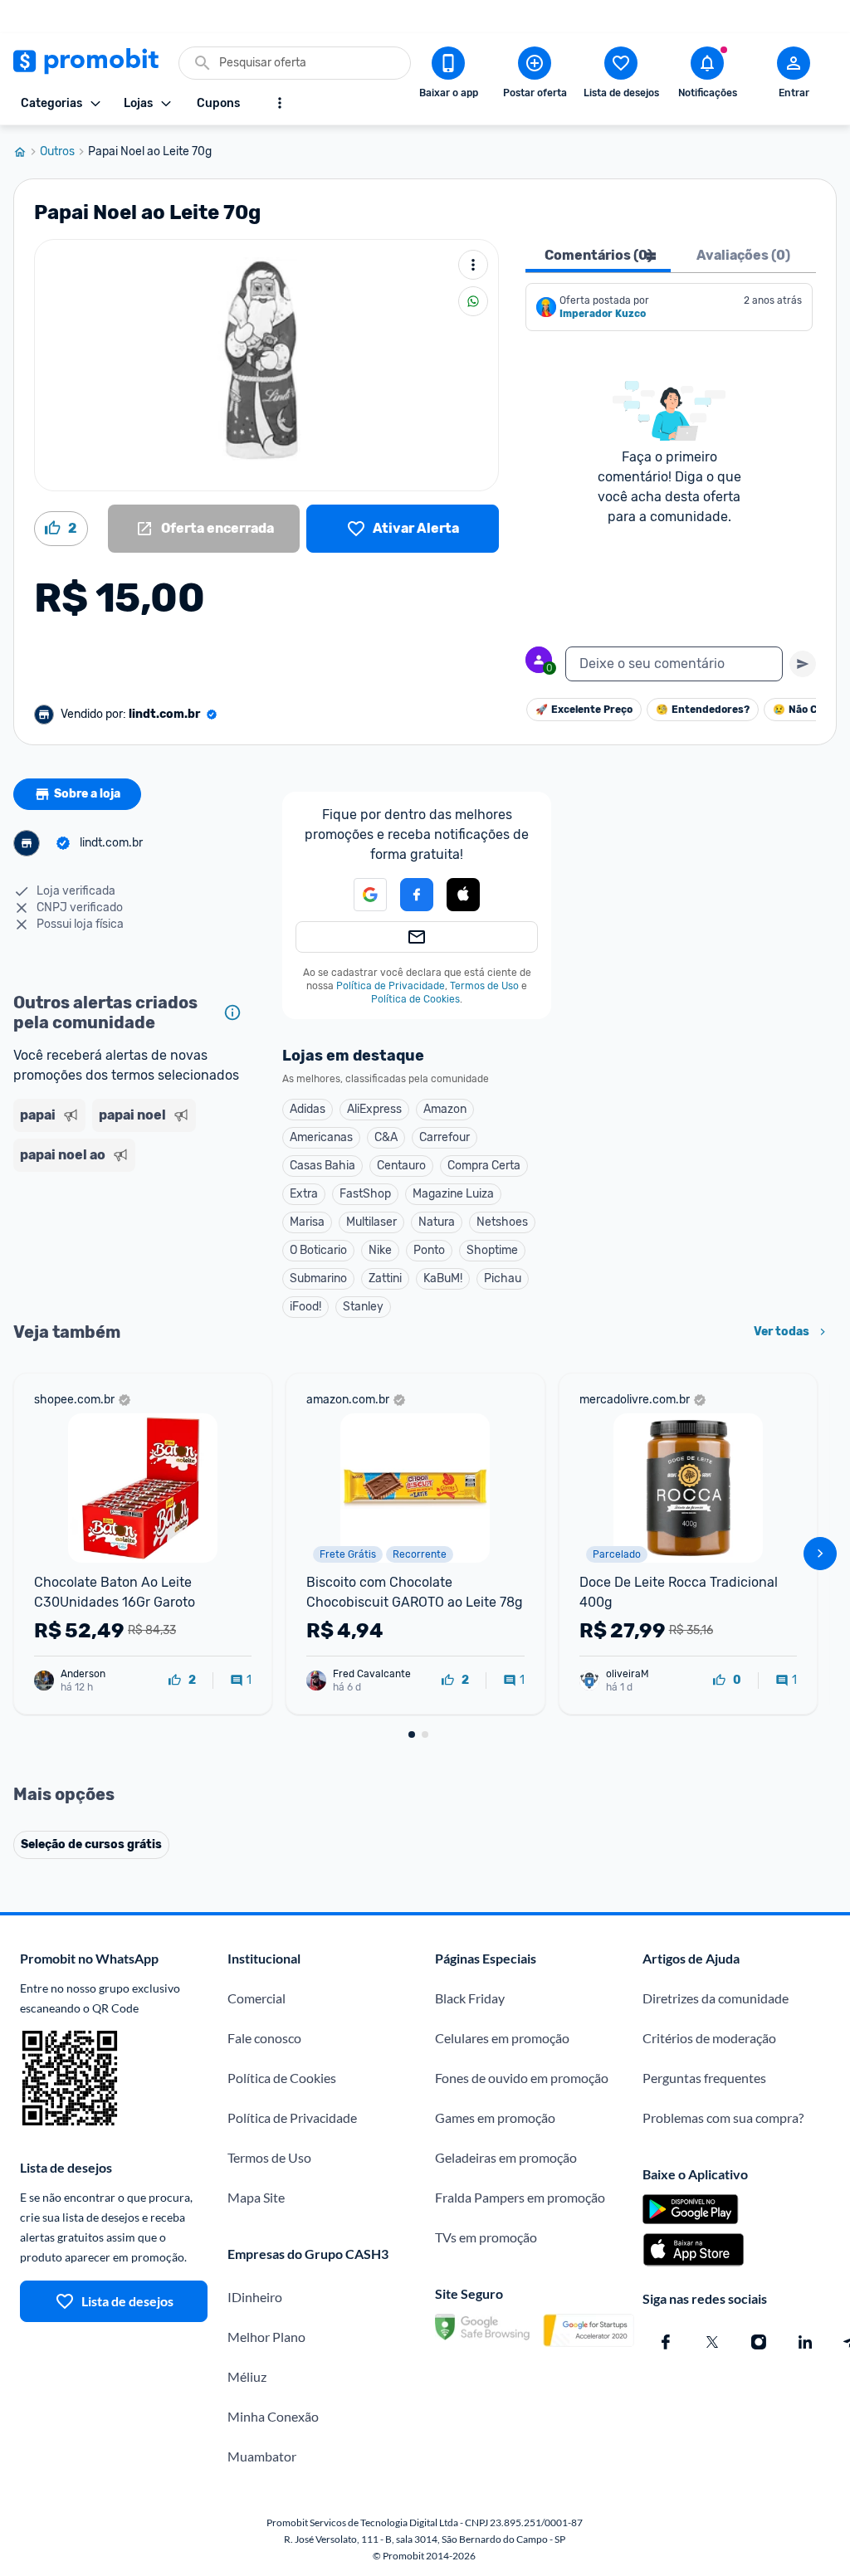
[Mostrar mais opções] (280, 103)
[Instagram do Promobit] (759, 2342)
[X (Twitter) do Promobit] (712, 2342)
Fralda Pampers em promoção (520, 2197)
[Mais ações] (473, 265)
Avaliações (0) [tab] (743, 255)
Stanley (363, 1307)
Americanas (321, 1137)
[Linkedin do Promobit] (805, 2342)
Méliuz (247, 2376)
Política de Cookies (415, 999)
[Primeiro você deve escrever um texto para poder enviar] (803, 664)
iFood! (305, 1307)
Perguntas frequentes (704, 2078)
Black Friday (470, 1998)
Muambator (262, 2456)
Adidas (308, 1109)
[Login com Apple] (463, 895)
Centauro (401, 1166)
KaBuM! (443, 1278)
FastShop (365, 1194)
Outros (57, 152)
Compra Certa (484, 1166)
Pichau (503, 1278)
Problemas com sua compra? (723, 2117)
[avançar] (820, 1554)
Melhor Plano (266, 2337)
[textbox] (674, 664)
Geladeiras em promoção (506, 2157)
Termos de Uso (484, 986)
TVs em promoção (486, 2237)
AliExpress (374, 1109)
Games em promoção (495, 2117)
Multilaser (371, 1222)
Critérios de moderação (709, 2038)
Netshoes (502, 1222)
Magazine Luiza (453, 1194)
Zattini (385, 1278)
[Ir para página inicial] (27, 152)
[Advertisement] (131, 1230)
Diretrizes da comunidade (716, 1998)
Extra (304, 1194)
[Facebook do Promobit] (666, 2342)
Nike (380, 1250)
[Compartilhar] (473, 301)
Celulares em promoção (502, 2038)
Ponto (429, 1250)
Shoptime (492, 1250)
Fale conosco (264, 2038)
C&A (386, 1137)
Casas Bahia (322, 1166)
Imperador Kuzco (603, 314)
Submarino (318, 1278)
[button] (463, 895)
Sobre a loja (87, 794)
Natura (437, 1222)
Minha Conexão (273, 2416)
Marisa (307, 1222)
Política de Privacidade (391, 986)
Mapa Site (256, 2197)
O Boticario (318, 1250)
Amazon (445, 1109)
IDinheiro (255, 2297)
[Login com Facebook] (417, 895)
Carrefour (445, 1137)
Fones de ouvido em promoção (522, 2078)
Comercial (256, 1998)
